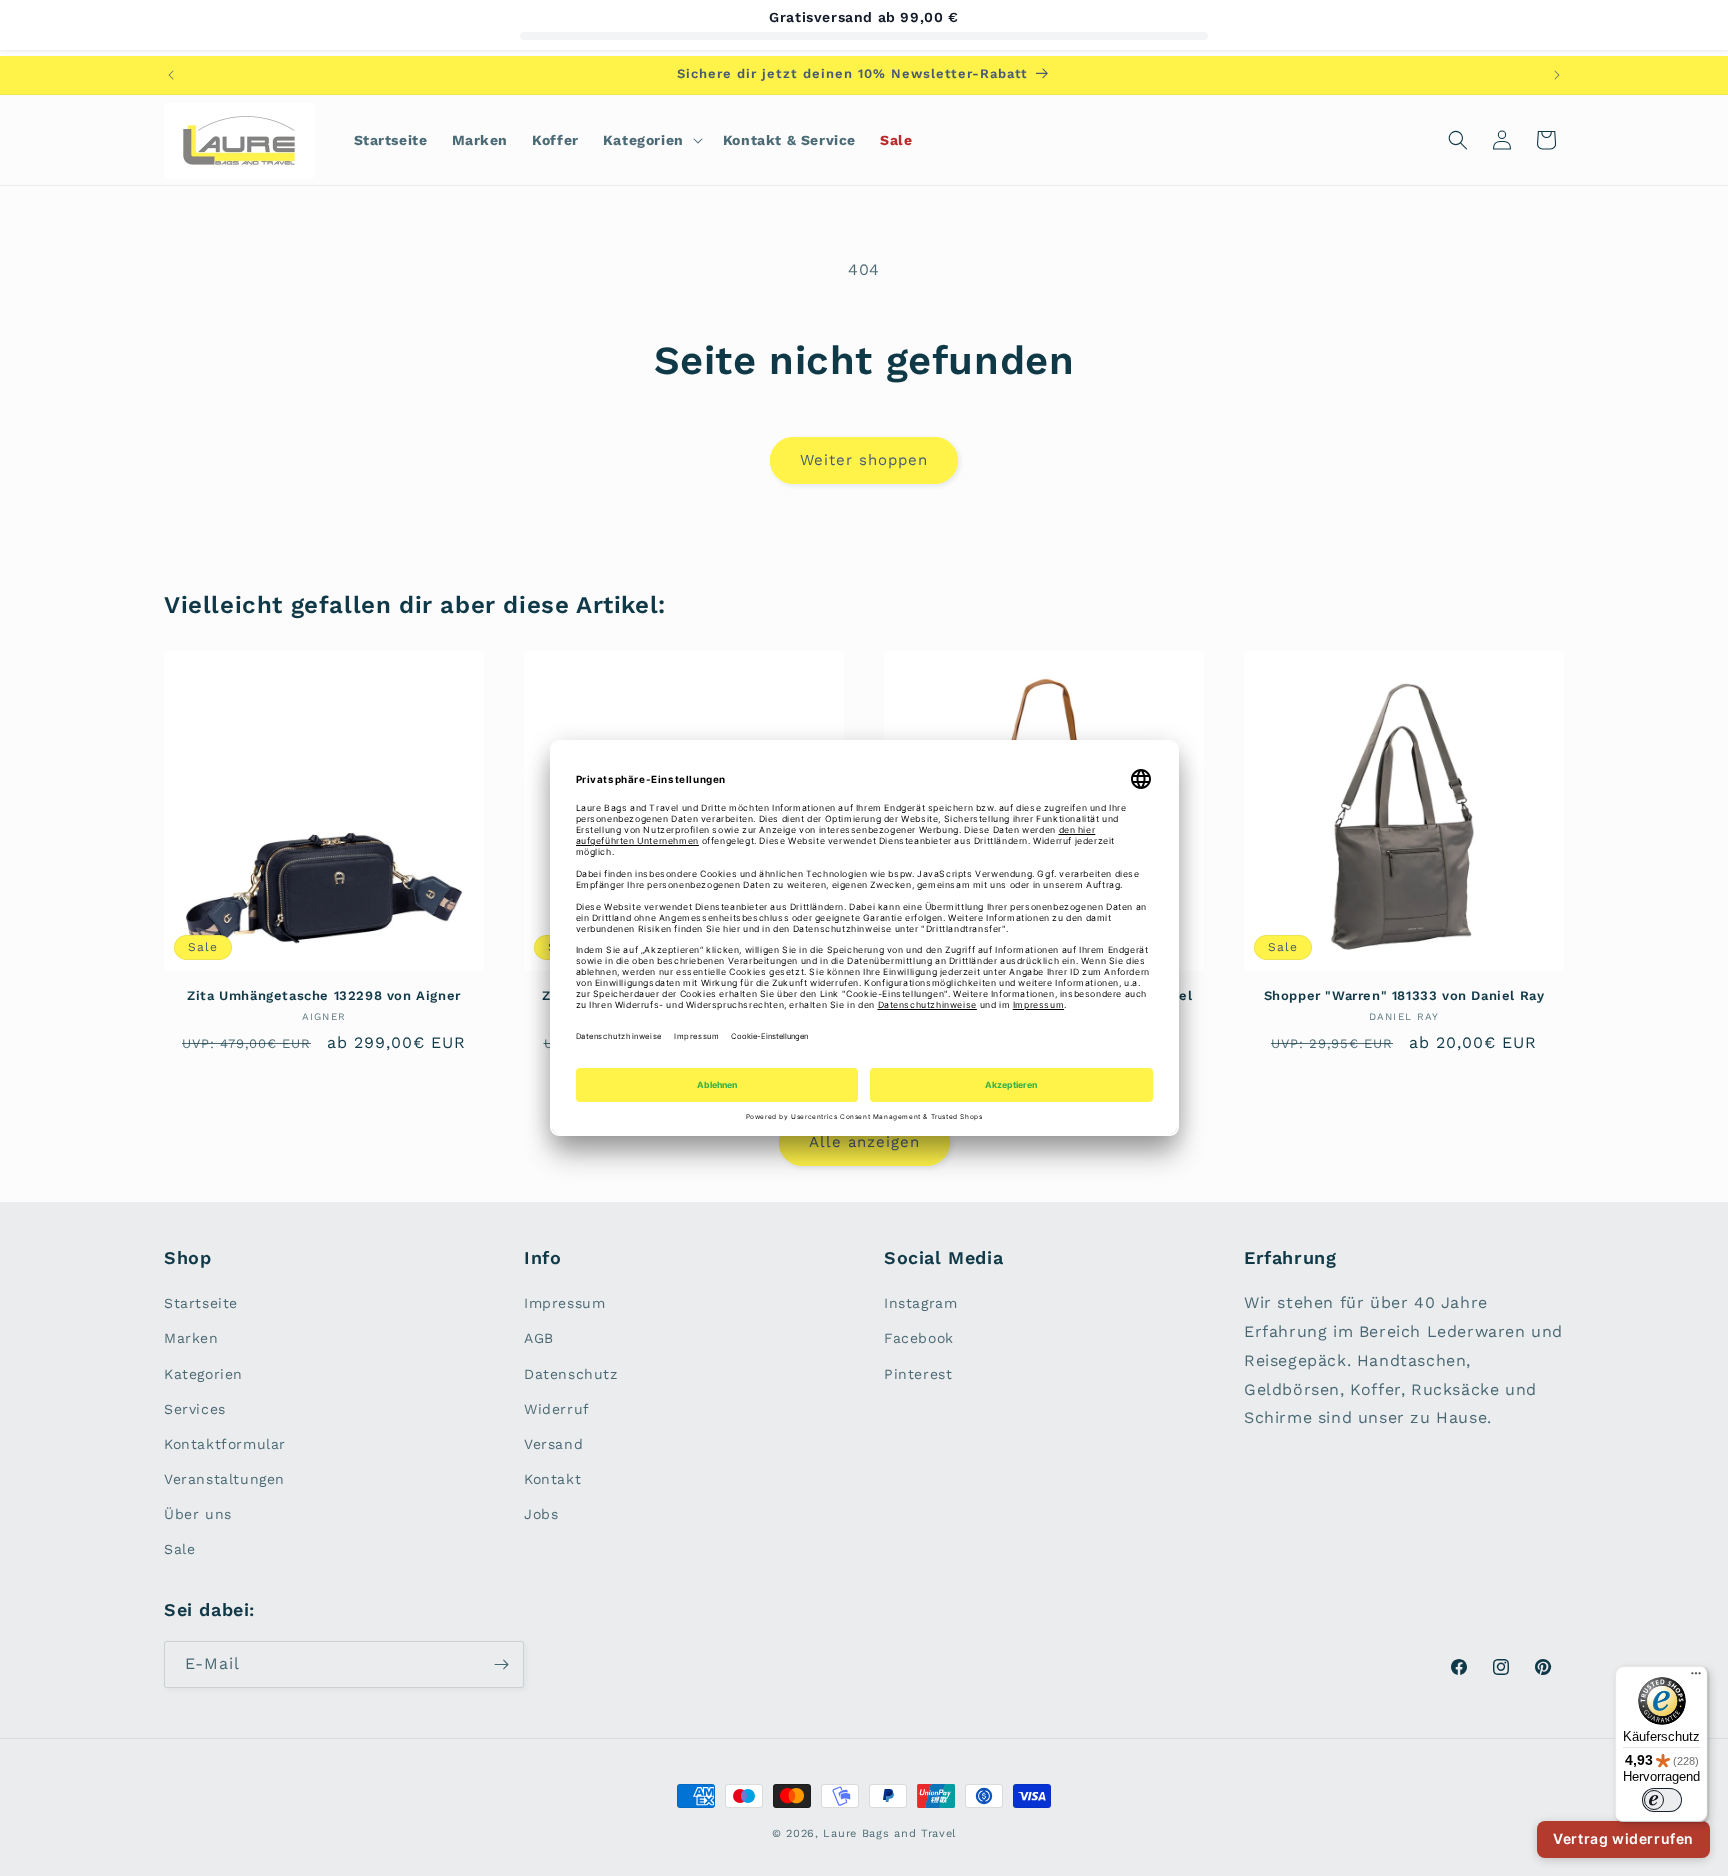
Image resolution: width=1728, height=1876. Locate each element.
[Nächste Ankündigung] (1557, 75)
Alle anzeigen (864, 1142)
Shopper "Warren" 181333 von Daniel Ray (1404, 995)
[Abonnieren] (501, 1664)
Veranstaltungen (224, 1479)
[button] (651, 140)
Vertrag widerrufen (1623, 1838)
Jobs (541, 1514)
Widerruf (557, 1409)
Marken (191, 1338)
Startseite (201, 1303)
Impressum (564, 1303)
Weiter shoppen (864, 460)
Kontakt (552, 1479)
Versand (553, 1444)
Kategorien (203, 1374)
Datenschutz (571, 1374)
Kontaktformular (225, 1444)
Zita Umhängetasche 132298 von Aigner (324, 995)
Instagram (920, 1303)
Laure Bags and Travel (889, 1833)
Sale (179, 1549)
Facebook (919, 1338)
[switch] (1662, 1800)
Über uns (198, 1514)
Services (195, 1409)
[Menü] (1696, 1678)
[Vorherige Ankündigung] (171, 75)
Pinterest (918, 1374)
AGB (539, 1338)
